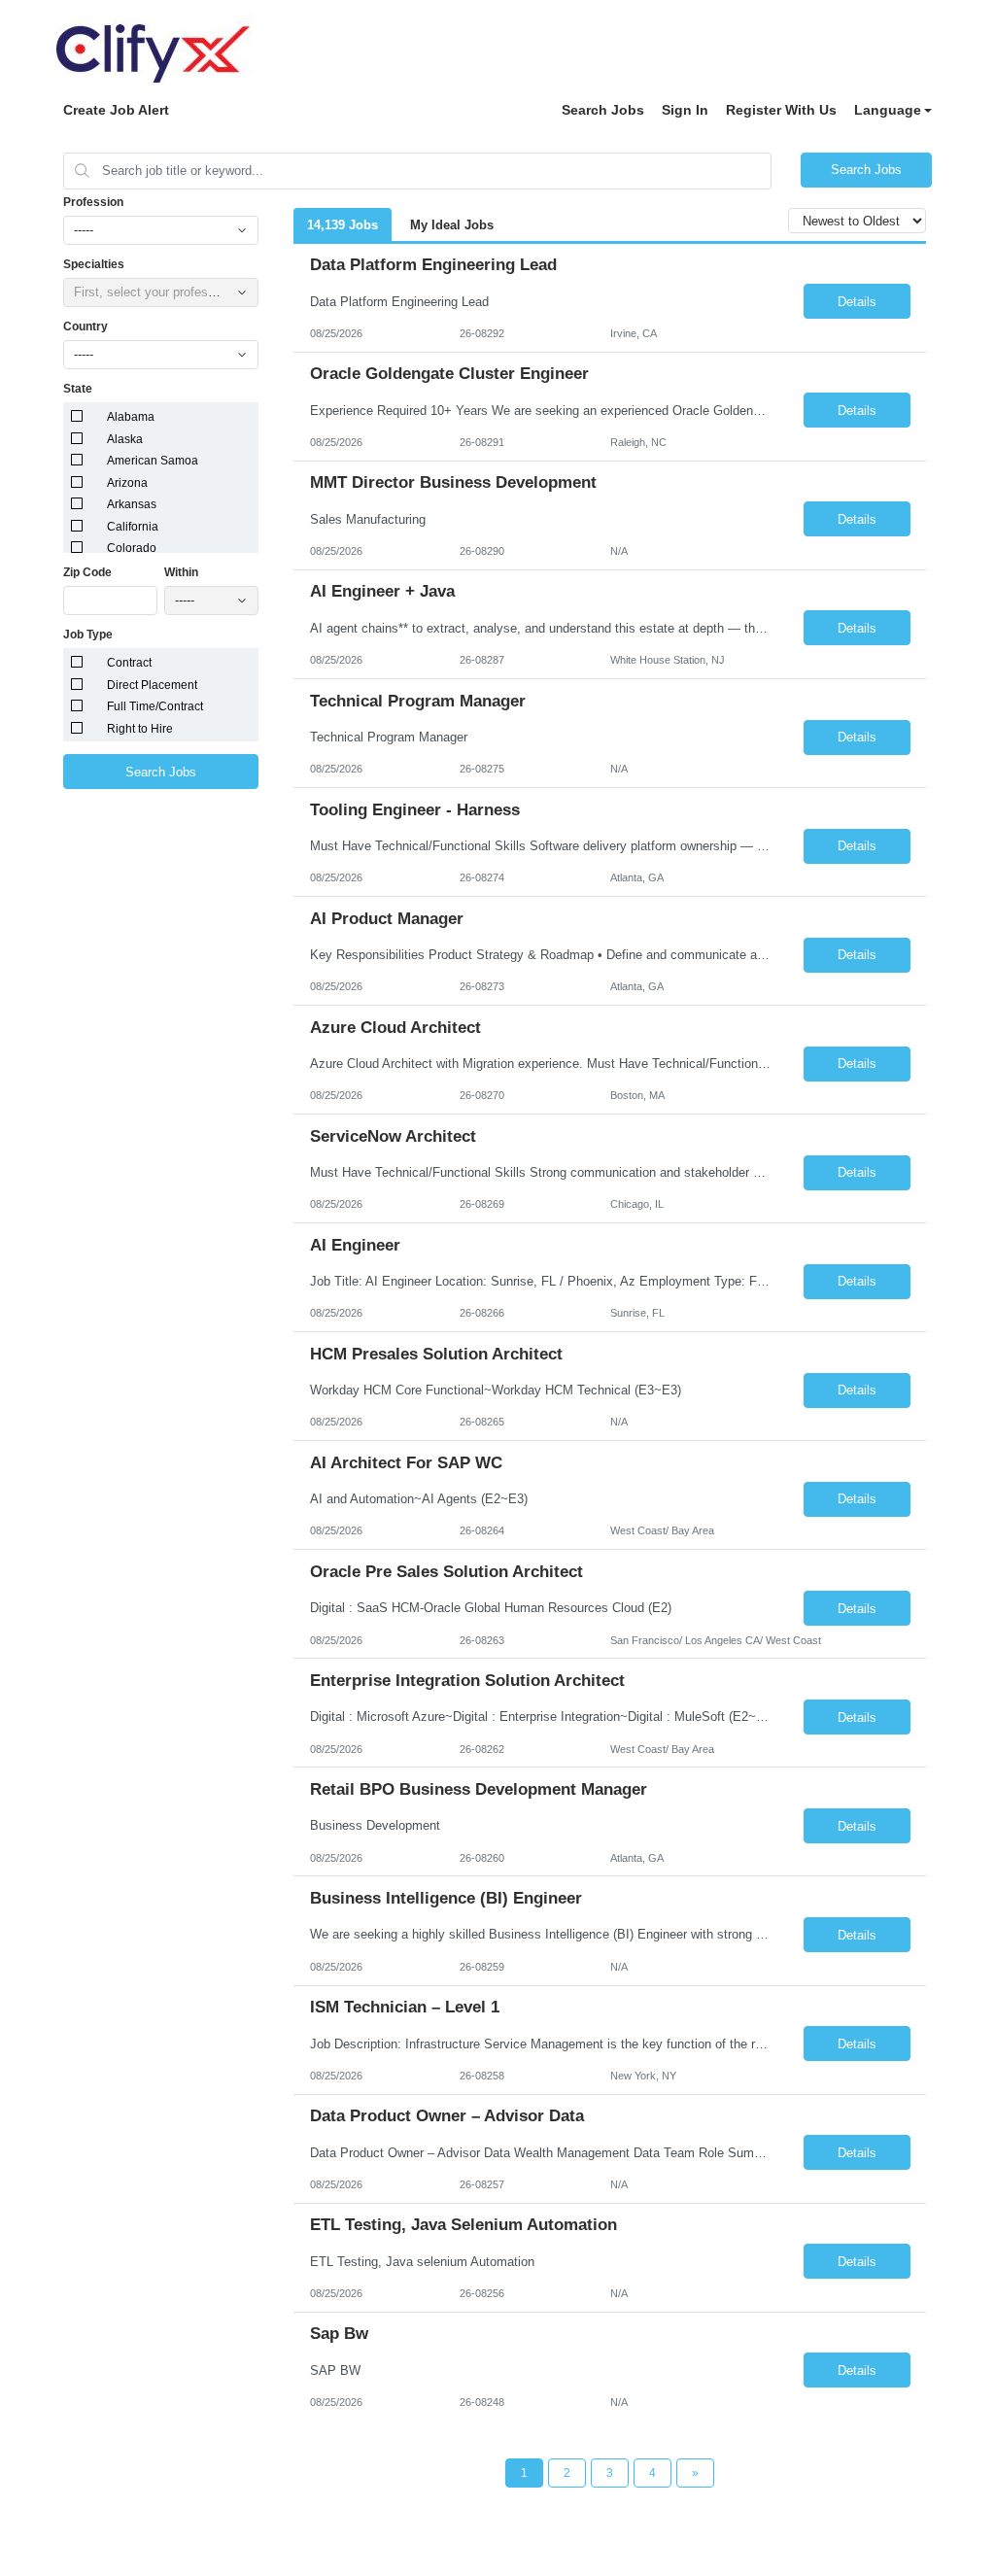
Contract (129, 663)
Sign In (685, 110)
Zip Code (87, 572)
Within (181, 572)
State (78, 389)
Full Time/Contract (155, 706)
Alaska (125, 439)
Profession (93, 202)
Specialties (94, 264)
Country (86, 326)
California (133, 527)
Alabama (131, 417)
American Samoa (153, 461)
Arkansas (132, 504)
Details (857, 302)
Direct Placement (152, 685)
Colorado (132, 548)
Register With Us (781, 110)
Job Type (88, 635)
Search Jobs (603, 110)
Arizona (127, 483)
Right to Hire (140, 729)
